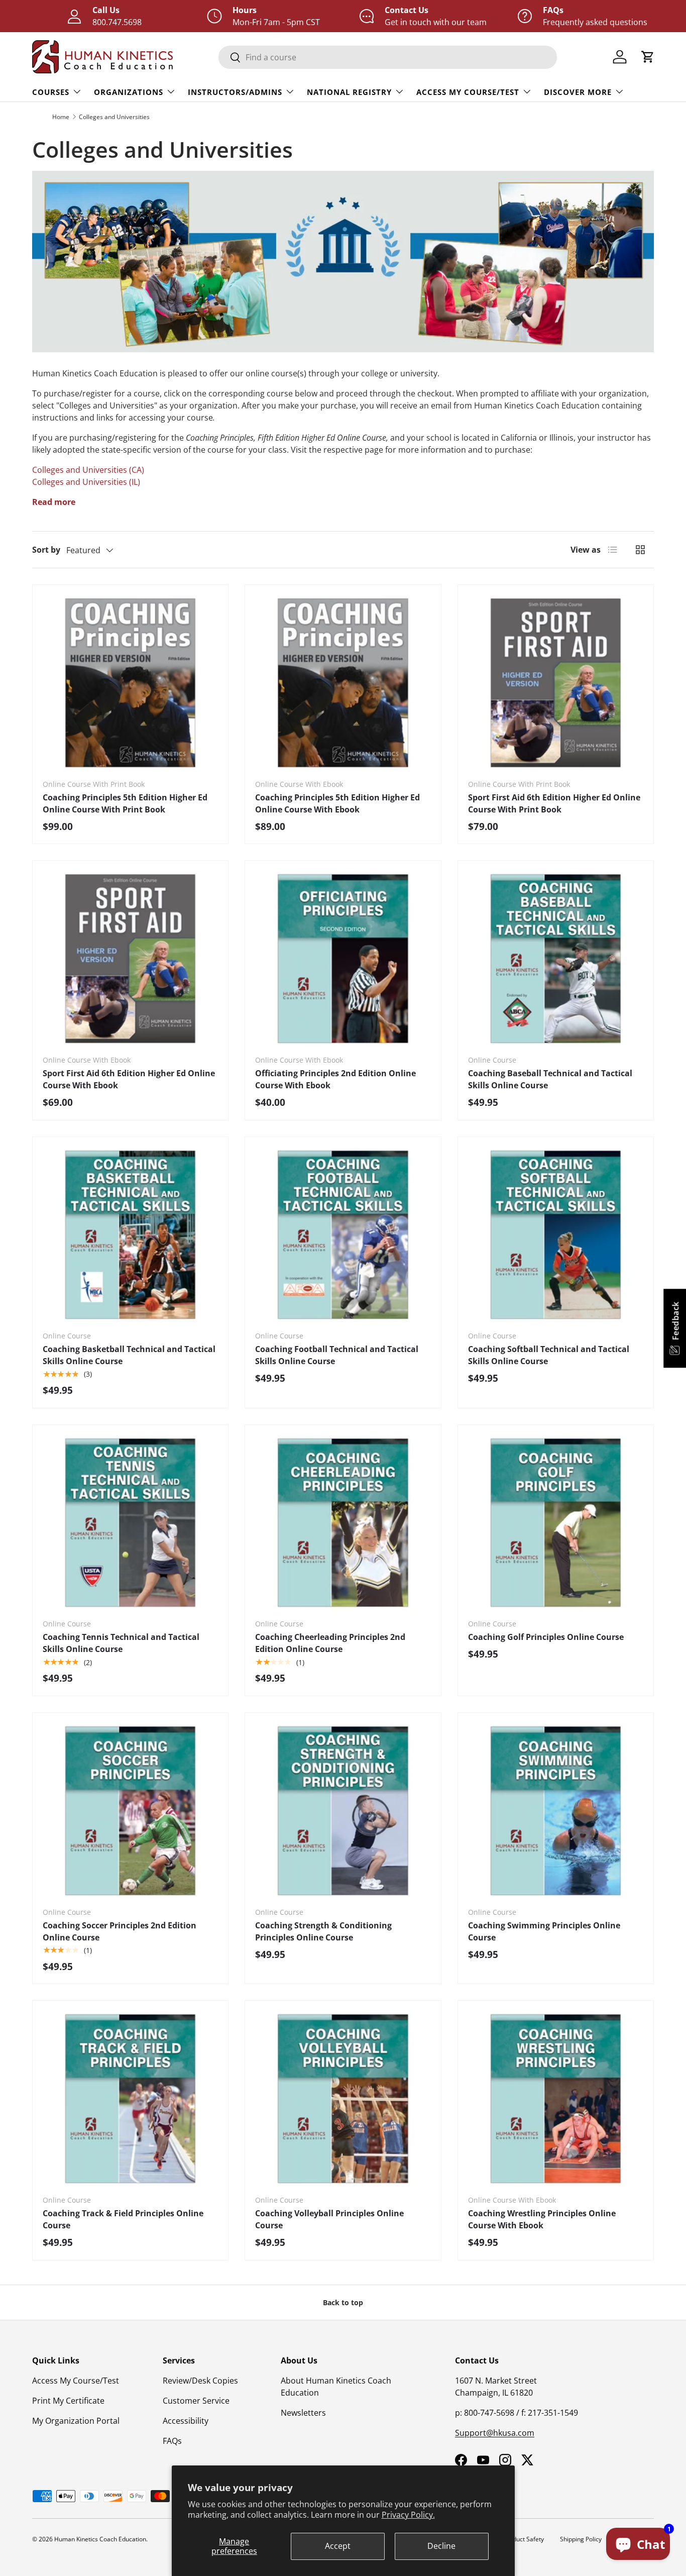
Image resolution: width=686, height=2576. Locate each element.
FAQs (172, 2441)
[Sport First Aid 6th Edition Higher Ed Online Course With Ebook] (130, 958)
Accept (338, 2546)
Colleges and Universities (114, 117)
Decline (441, 2546)
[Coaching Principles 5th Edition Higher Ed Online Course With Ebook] (343, 683)
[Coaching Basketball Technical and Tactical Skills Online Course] (130, 1235)
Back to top (343, 2302)
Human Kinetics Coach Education (100, 2539)
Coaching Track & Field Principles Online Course (123, 2219)
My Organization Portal (76, 2421)
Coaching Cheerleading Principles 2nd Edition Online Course (330, 1643)
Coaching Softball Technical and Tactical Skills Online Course (549, 1355)
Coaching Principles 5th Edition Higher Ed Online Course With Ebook (337, 803)
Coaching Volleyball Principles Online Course (329, 2219)
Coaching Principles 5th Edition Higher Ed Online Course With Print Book (125, 803)
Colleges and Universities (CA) (88, 470)
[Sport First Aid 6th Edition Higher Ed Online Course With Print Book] (556, 683)
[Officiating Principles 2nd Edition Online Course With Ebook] (343, 958)
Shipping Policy (581, 2539)
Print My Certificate (68, 2401)
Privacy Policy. (408, 2515)
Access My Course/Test (468, 92)
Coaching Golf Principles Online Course (546, 1637)
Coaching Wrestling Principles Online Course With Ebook (542, 2219)
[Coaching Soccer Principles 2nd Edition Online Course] (130, 1811)
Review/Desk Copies (200, 2381)
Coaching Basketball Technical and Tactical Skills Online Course (129, 1355)
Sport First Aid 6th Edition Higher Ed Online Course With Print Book (554, 803)
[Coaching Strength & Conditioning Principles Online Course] (343, 1811)
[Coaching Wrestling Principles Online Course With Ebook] (556, 2098)
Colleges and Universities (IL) (86, 482)
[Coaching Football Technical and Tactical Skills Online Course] (343, 1235)
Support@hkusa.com (495, 2433)
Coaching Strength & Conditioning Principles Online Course (323, 1931)
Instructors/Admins (235, 92)
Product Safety (524, 2539)
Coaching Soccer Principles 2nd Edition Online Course (120, 1931)
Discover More (578, 92)
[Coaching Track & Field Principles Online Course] (130, 2098)
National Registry (349, 92)
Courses (51, 92)
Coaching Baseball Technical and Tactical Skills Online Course (550, 1079)
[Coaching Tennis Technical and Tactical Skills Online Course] (130, 1523)
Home (61, 117)
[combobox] (388, 57)
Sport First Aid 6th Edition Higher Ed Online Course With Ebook (129, 1079)
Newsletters (303, 2413)
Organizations (129, 92)
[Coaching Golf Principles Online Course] (556, 1523)
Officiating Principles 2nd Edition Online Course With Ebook (335, 1079)
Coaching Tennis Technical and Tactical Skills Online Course (121, 1643)
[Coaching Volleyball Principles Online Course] (343, 2098)
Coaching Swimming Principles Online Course (544, 1931)
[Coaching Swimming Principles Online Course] (556, 1811)
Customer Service (196, 2401)
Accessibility (186, 2421)
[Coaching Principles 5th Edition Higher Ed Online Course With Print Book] (130, 683)
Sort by (46, 550)
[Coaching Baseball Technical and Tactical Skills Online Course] (556, 958)
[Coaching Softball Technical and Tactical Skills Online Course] (556, 1235)
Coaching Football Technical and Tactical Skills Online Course (337, 1355)
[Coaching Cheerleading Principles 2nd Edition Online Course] (343, 1523)
